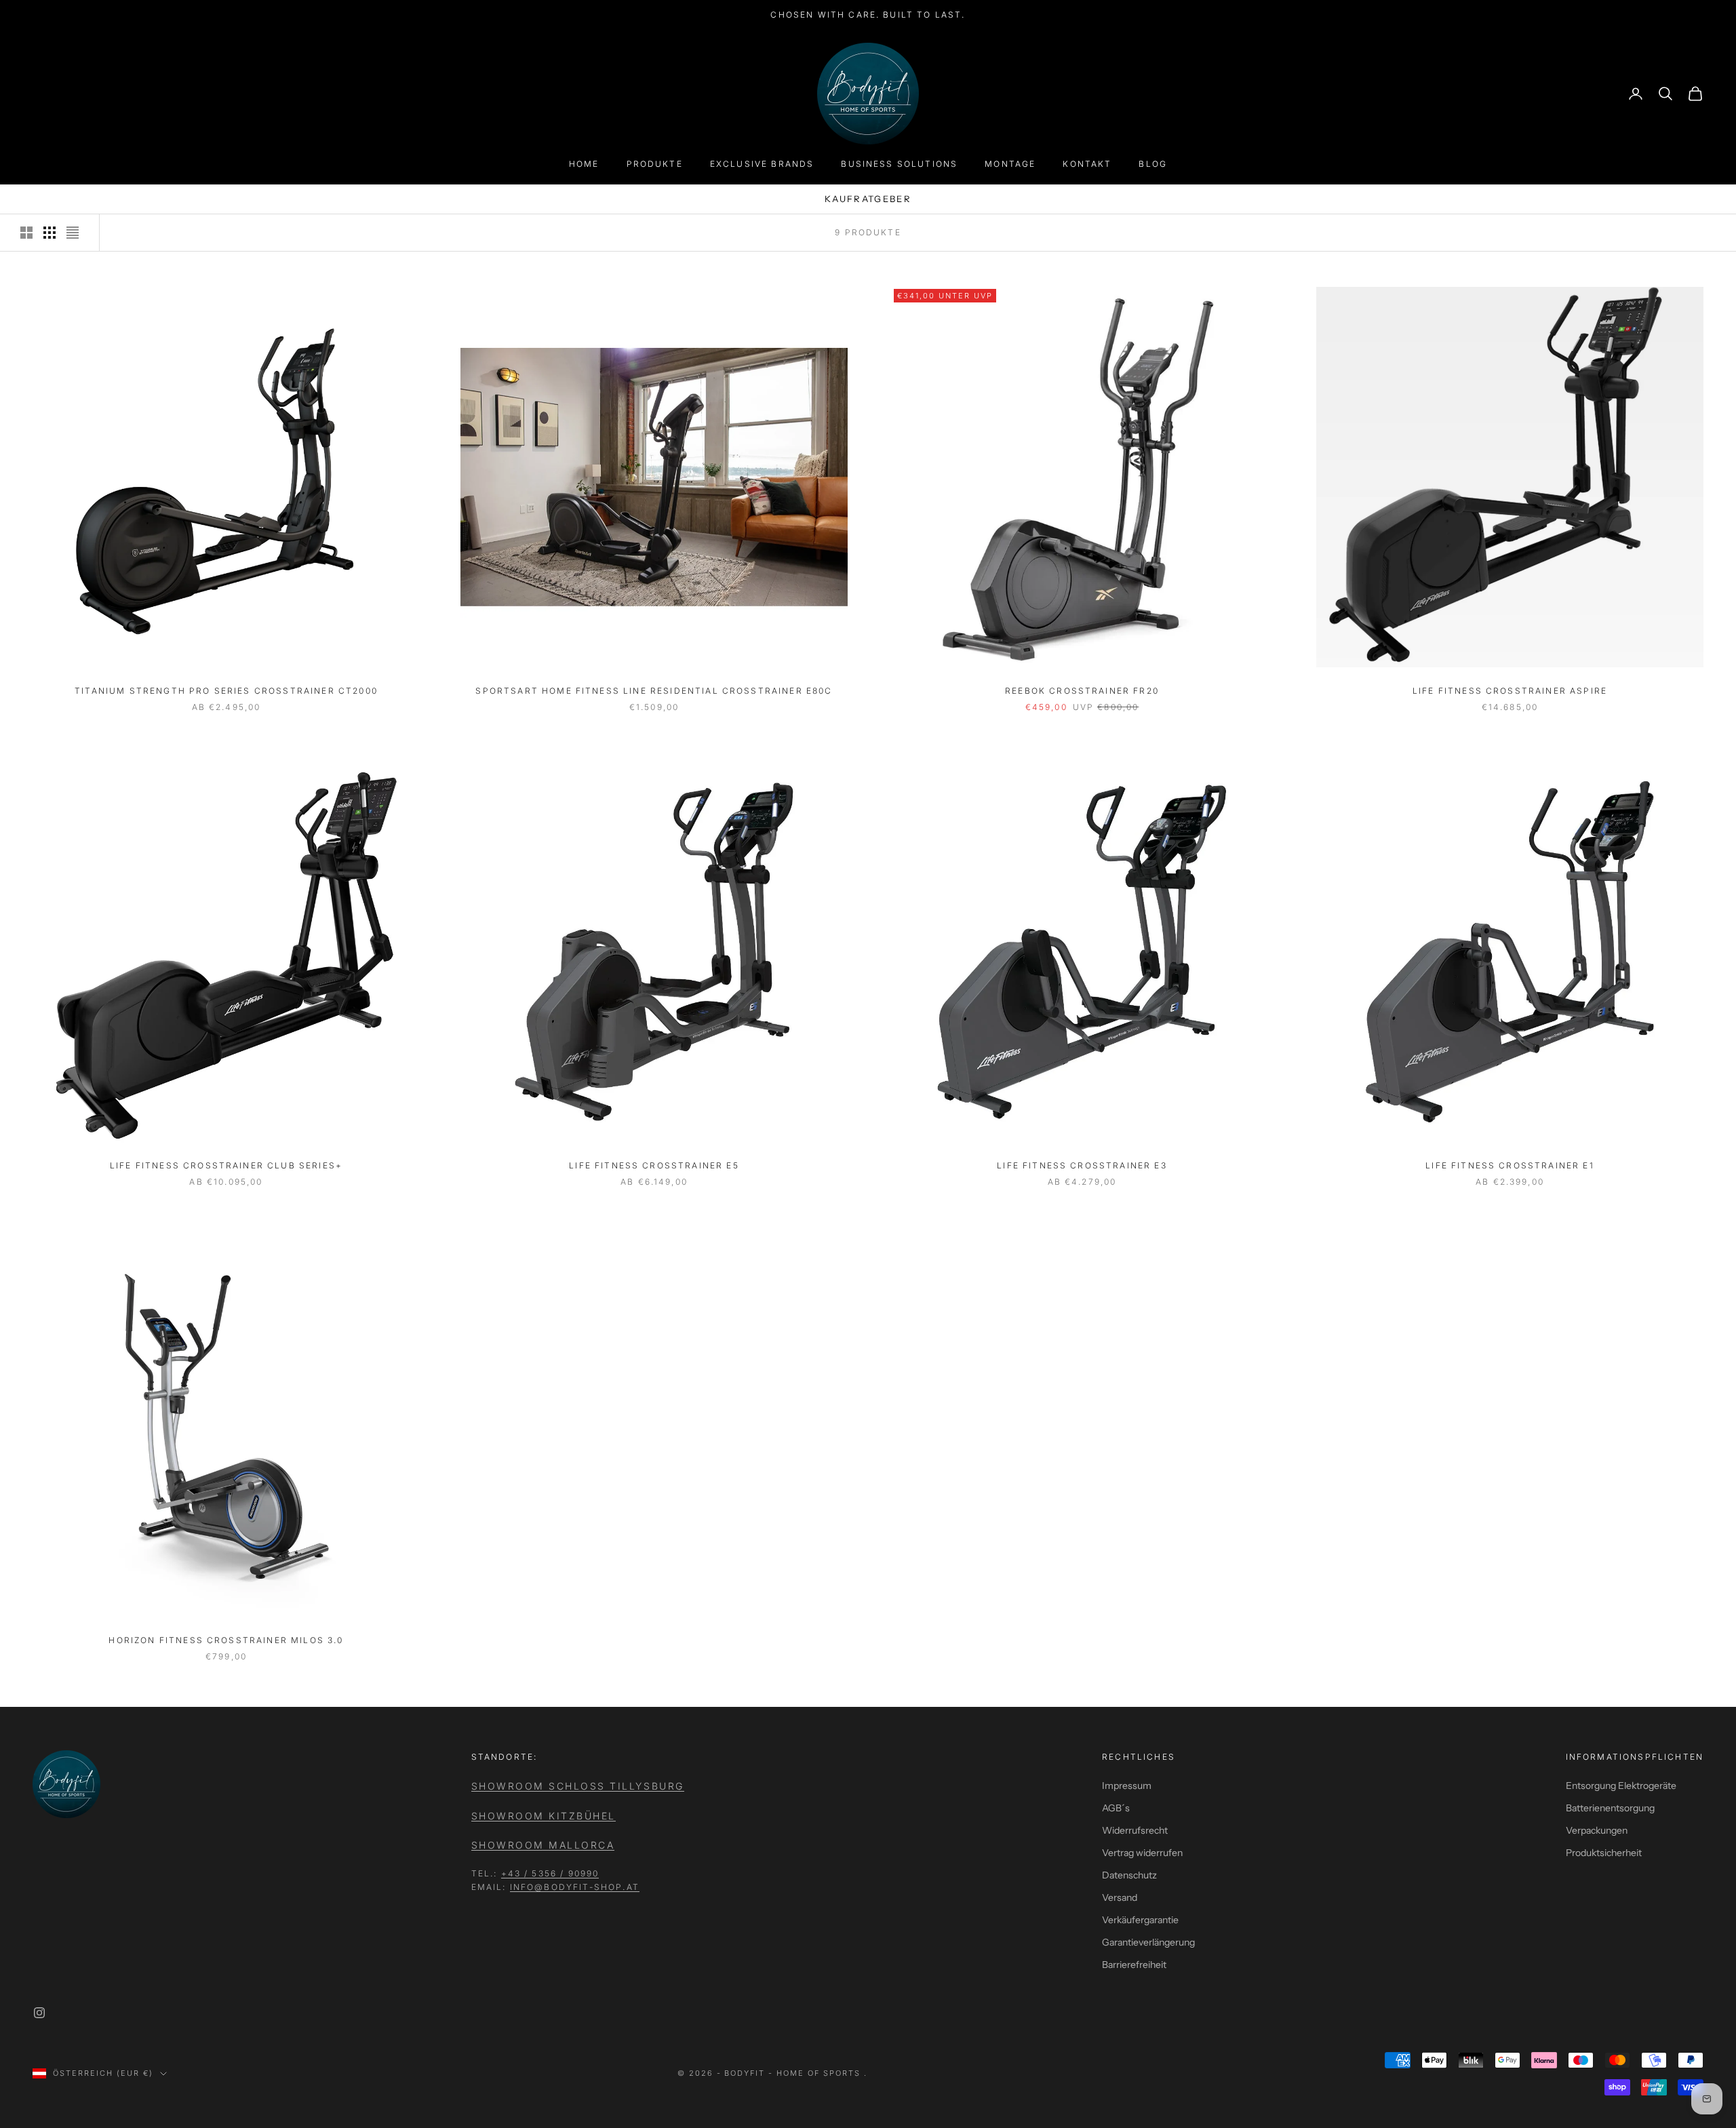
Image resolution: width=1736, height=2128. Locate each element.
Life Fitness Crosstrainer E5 (654, 1165)
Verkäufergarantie (1140, 1920)
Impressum (1127, 1786)
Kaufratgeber (868, 199)
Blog (1153, 164)
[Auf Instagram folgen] (39, 2013)
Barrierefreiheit (1134, 1965)
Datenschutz (1129, 1875)
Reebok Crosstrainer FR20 (1082, 691)
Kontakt (1087, 164)
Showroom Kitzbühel (544, 1816)
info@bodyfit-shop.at (575, 1887)
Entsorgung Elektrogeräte (1621, 1786)
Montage (1010, 164)
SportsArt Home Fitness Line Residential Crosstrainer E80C (654, 691)
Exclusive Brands (762, 164)
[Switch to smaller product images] (50, 233)
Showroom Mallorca (543, 1845)
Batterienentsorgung (1610, 1808)
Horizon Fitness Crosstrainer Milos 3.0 (226, 1640)
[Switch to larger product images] (26, 233)
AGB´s (1116, 1808)
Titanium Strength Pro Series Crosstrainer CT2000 (226, 691)
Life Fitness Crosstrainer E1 (1510, 1165)
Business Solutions (899, 164)
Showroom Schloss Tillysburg (578, 1786)
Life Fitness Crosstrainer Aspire (1510, 691)
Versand (1120, 1897)
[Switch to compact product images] (73, 233)
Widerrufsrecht (1135, 1830)
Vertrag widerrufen (1142, 1853)
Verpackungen (1597, 1830)
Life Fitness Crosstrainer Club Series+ (226, 1165)
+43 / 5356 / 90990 (550, 1873)
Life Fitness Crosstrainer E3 (1082, 1165)
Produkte (655, 164)
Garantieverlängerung (1148, 1942)
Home (584, 164)
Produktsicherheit (1604, 1853)
